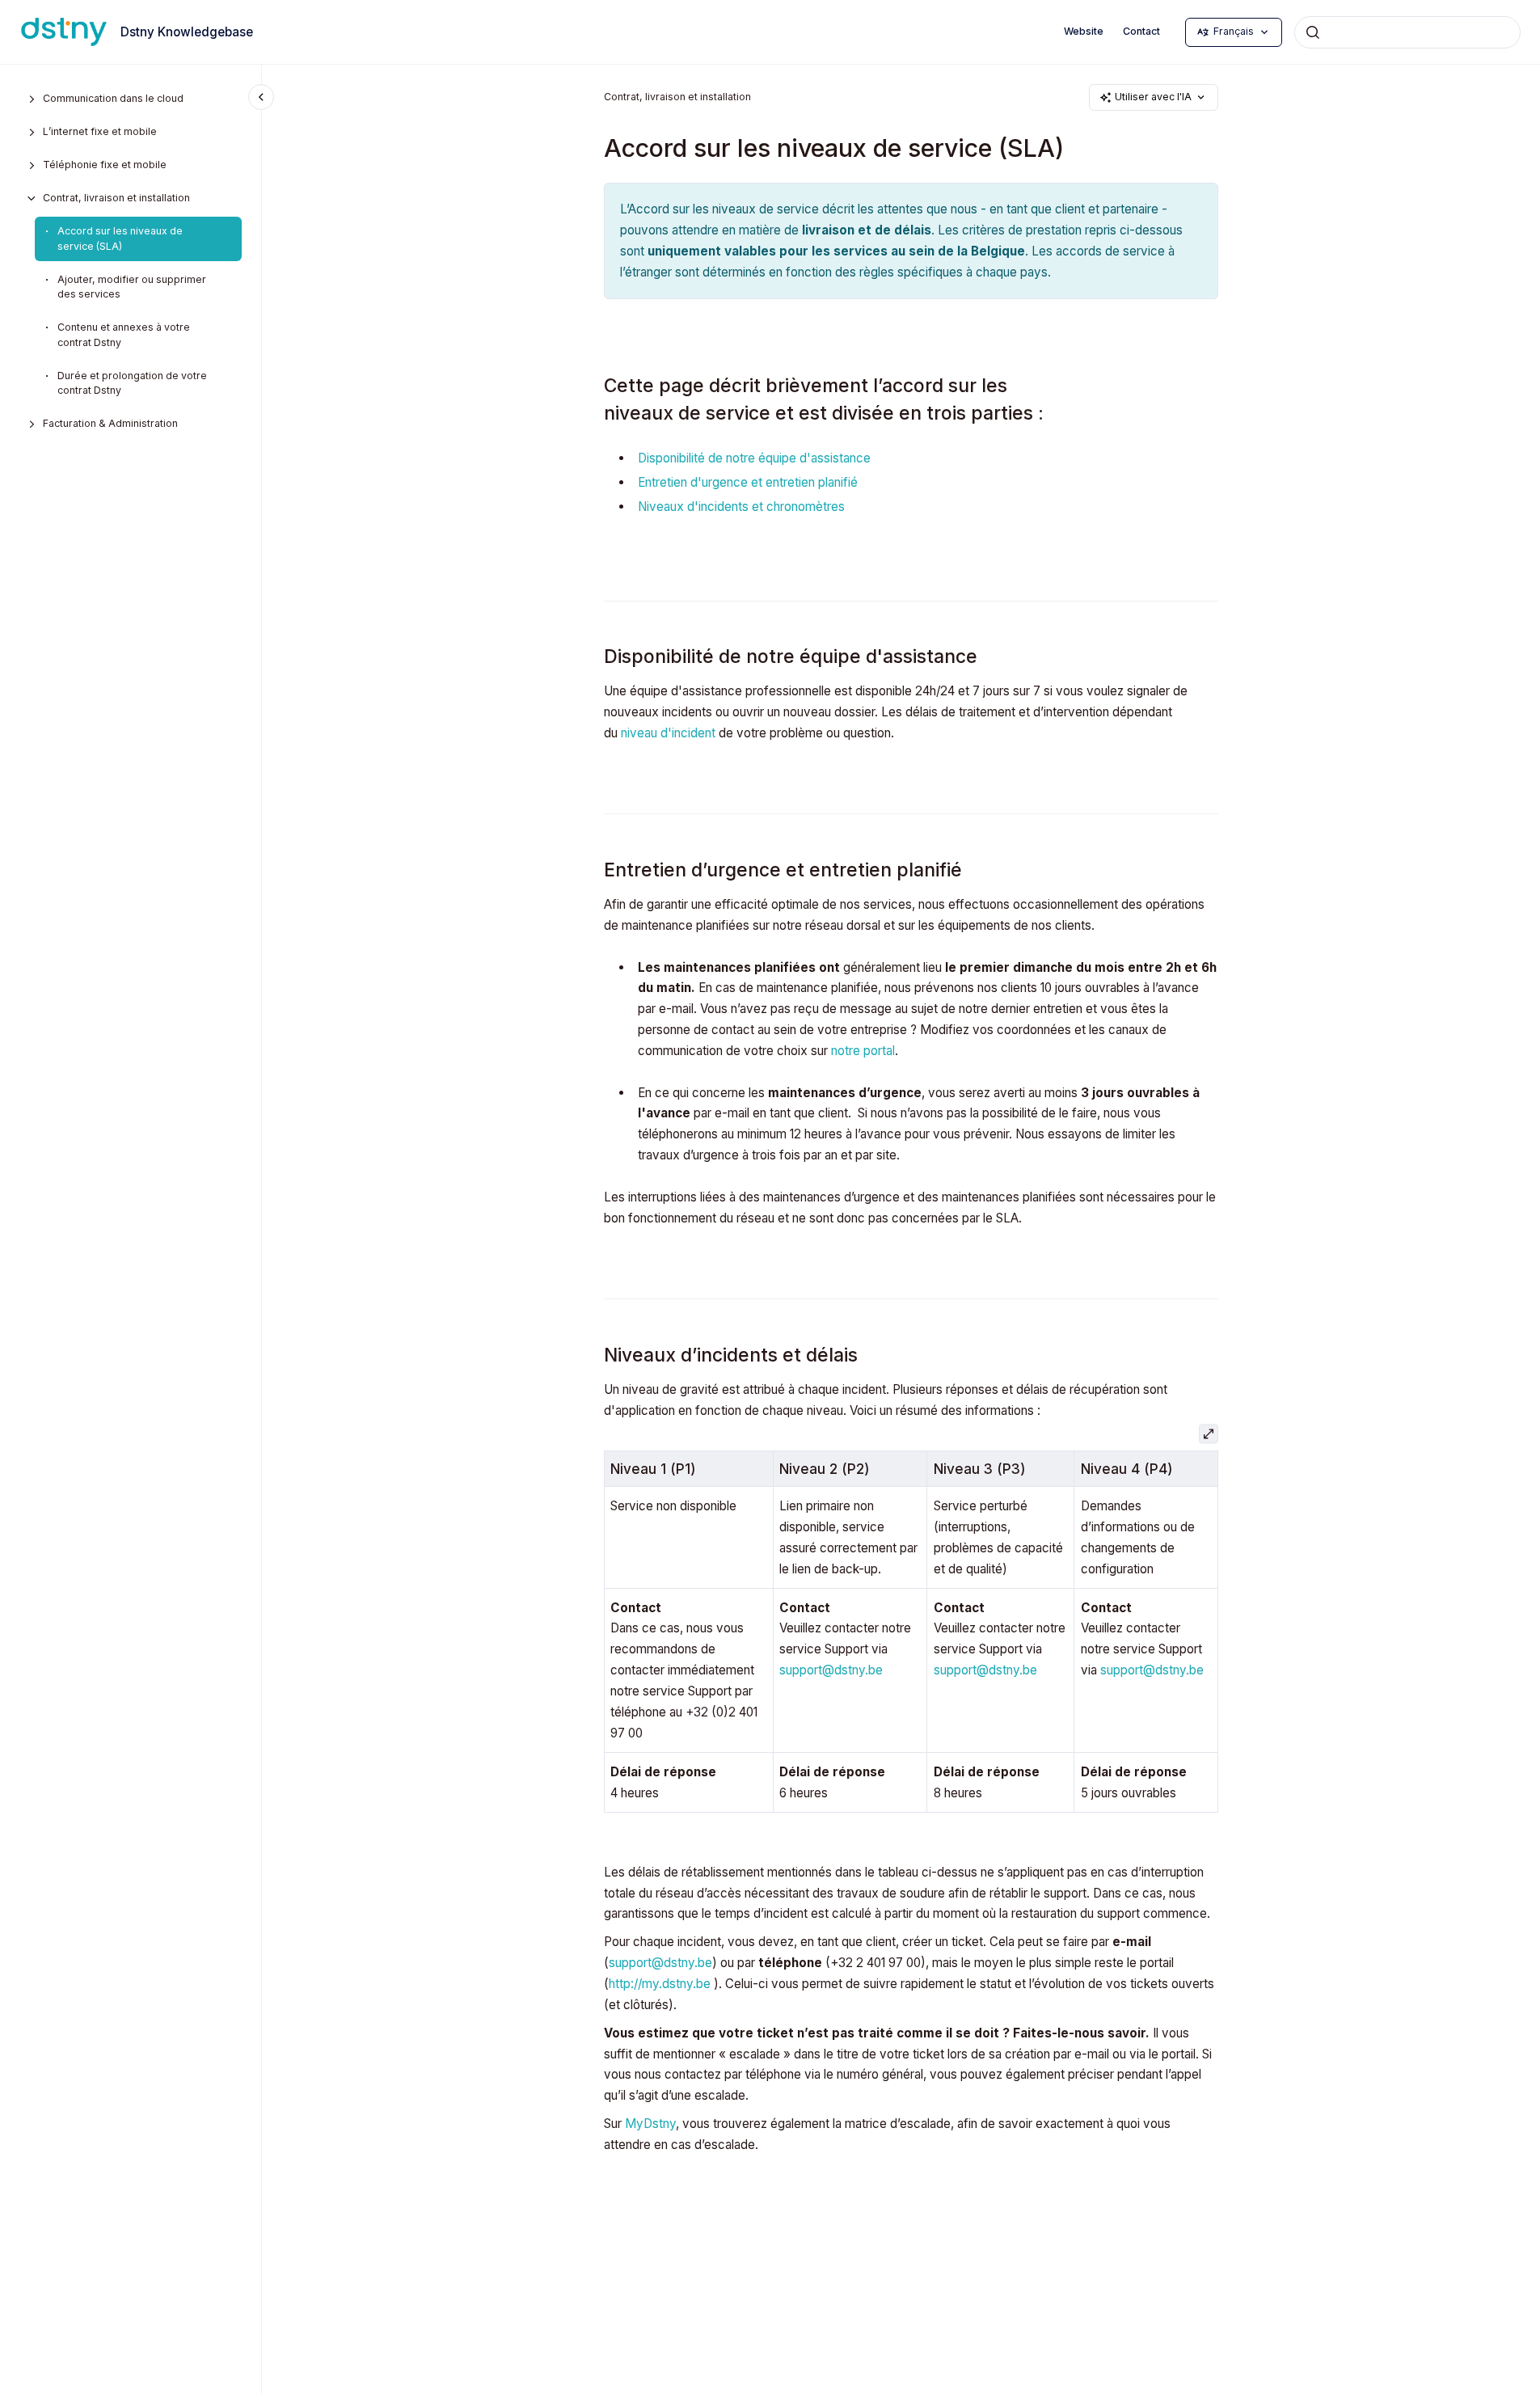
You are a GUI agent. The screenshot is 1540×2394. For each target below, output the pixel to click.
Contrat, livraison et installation (116, 198)
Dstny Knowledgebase (187, 32)
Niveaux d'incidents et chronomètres (743, 507)
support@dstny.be (831, 1670)
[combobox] (1407, 32)
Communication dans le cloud (113, 98)
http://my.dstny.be (660, 1984)
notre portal (863, 1051)
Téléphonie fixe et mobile (105, 165)
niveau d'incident (670, 733)
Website (1084, 31)
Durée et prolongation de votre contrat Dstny (132, 383)
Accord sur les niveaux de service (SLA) (120, 239)
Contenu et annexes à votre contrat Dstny (124, 335)
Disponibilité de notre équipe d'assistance (754, 458)
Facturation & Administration (110, 423)
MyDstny (650, 2124)
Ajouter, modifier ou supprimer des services (132, 287)
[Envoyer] (1313, 32)
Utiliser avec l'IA (1153, 97)
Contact (1141, 31)
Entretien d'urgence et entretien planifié (748, 482)
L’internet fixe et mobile (100, 131)
